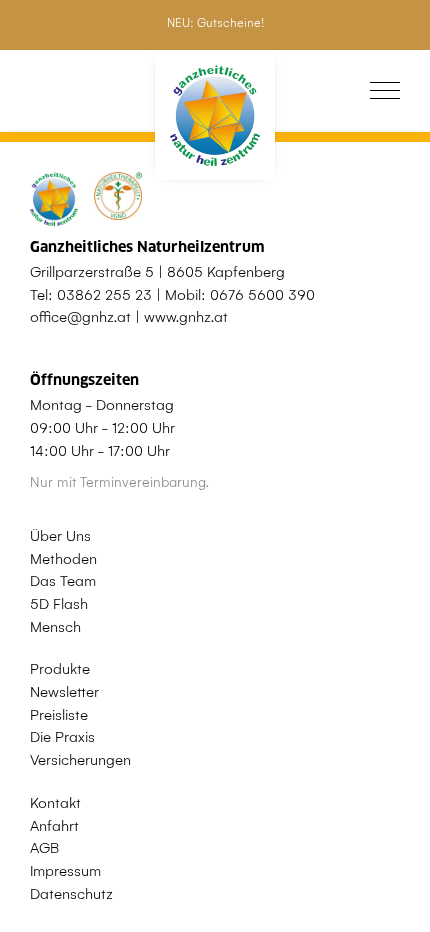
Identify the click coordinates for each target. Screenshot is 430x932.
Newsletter (64, 692)
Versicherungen (80, 760)
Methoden (63, 559)
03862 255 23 (104, 295)
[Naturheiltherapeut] (106, 199)
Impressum (65, 871)
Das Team (63, 581)
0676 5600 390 (262, 295)
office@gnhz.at (80, 317)
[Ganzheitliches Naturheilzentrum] (215, 115)
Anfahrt (54, 826)
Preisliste (59, 715)
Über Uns (60, 536)
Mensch (55, 627)
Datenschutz (71, 894)
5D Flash (59, 604)
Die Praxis (62, 737)
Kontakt (55, 803)
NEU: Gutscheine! (215, 23)
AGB (44, 848)
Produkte (60, 669)
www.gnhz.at (186, 317)
